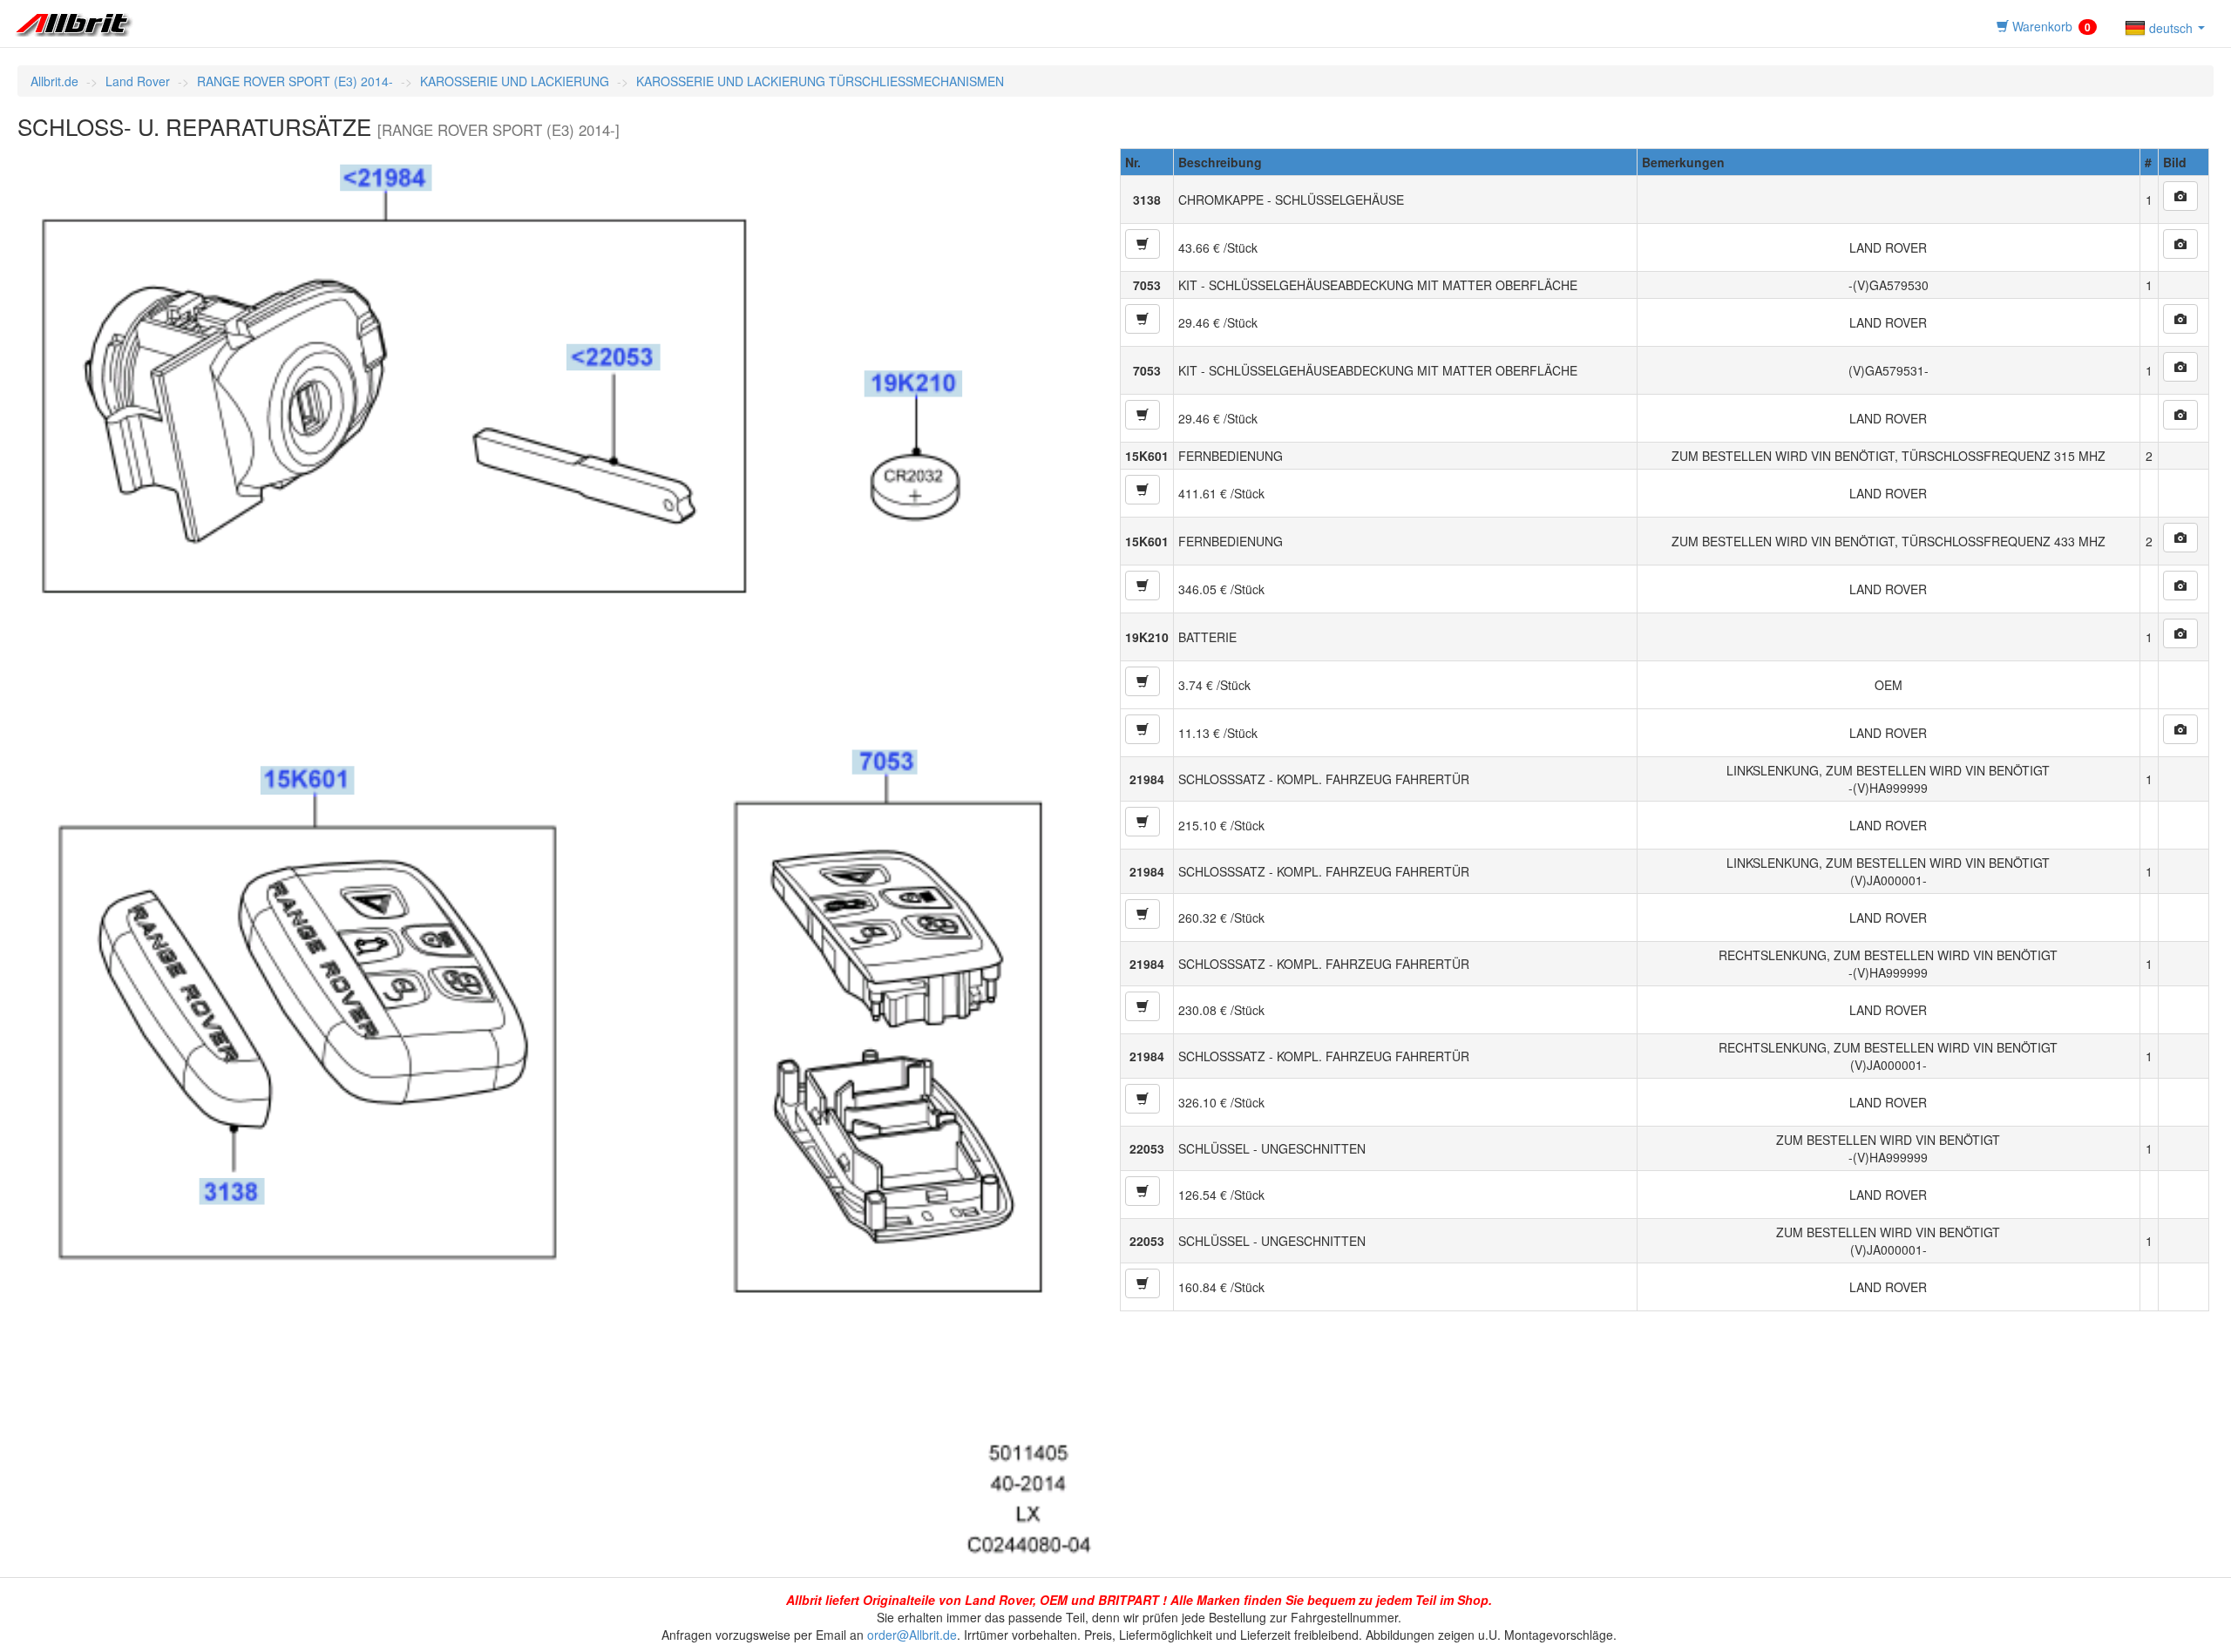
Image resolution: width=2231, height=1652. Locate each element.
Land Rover (138, 81)
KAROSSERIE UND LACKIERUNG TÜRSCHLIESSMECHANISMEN (820, 81)
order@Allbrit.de (912, 1635)
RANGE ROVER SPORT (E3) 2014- (295, 81)
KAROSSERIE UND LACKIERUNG (515, 81)
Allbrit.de (54, 81)
